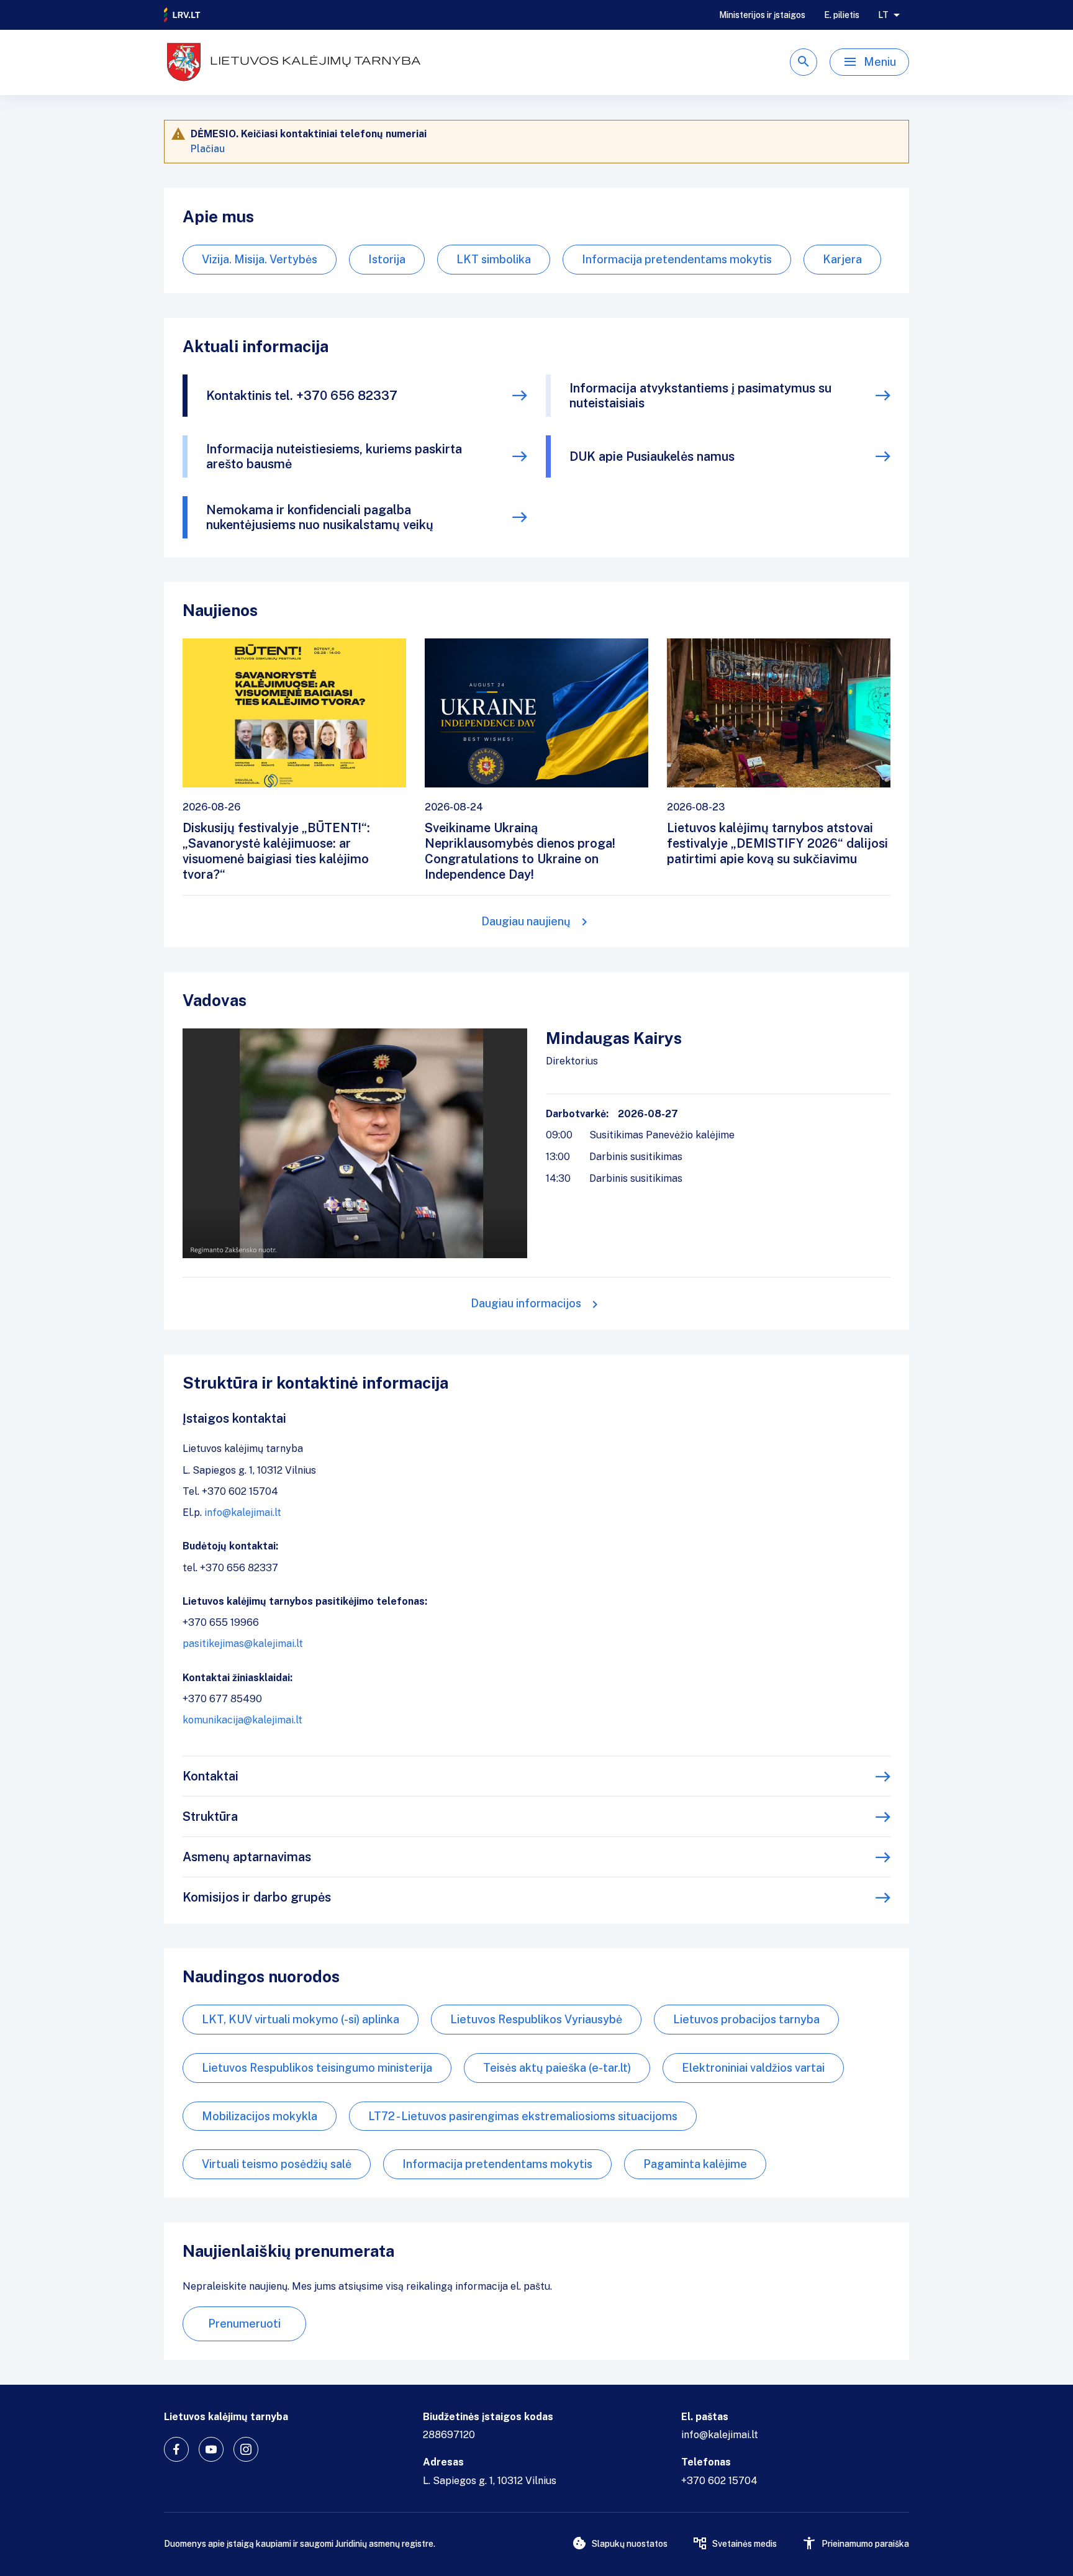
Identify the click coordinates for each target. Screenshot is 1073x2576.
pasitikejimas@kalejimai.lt (243, 1644)
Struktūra (210, 1816)
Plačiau (208, 149)
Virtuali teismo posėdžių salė (277, 2164)
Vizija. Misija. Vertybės (260, 259)
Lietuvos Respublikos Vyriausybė (536, 2019)
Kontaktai (211, 1776)
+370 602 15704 (719, 2481)
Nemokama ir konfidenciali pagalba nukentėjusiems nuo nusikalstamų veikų (320, 517)
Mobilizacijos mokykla (260, 2116)
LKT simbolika (494, 259)
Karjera (842, 259)
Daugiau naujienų (526, 921)
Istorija (387, 259)
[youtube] (211, 2449)
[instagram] (246, 2449)
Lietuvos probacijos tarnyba (746, 2019)
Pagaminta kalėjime (695, 2164)
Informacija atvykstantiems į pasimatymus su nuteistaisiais (700, 396)
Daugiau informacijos (526, 1303)
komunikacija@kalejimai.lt (242, 1720)
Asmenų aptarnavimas (247, 1857)
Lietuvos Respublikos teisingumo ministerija (317, 2068)
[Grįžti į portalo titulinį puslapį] (183, 15)
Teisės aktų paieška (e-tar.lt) (557, 2068)
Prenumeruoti (244, 2324)
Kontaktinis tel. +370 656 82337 (302, 396)
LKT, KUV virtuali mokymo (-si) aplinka (301, 2019)
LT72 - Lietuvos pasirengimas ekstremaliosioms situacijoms (523, 2116)
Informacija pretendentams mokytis (677, 259)
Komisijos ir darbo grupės (257, 1897)
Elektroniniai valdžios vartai (753, 2068)
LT (883, 15)
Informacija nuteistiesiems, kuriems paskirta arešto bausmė (334, 456)
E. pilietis (842, 15)
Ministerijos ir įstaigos (762, 15)
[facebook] (176, 2449)
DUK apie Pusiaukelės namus (652, 456)
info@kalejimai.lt (243, 1512)
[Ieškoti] (804, 62)
